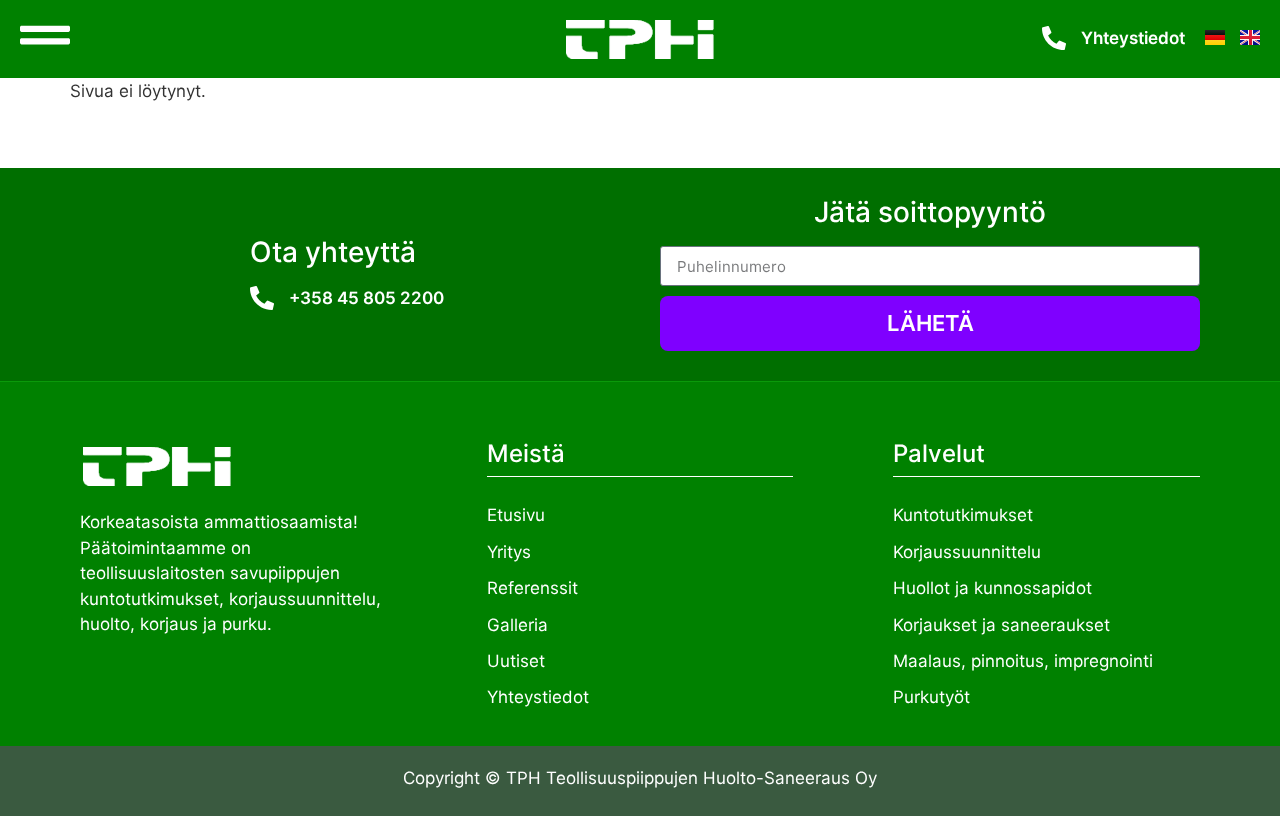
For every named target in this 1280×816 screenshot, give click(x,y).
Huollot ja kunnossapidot (992, 588)
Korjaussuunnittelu (967, 552)
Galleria (517, 625)
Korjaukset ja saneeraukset (1001, 625)
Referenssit (532, 588)
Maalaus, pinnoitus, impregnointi (1023, 661)
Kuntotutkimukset (963, 515)
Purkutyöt (931, 697)
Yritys (509, 552)
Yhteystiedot (1133, 38)
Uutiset (516, 661)
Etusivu (516, 515)
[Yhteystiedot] (1054, 38)
